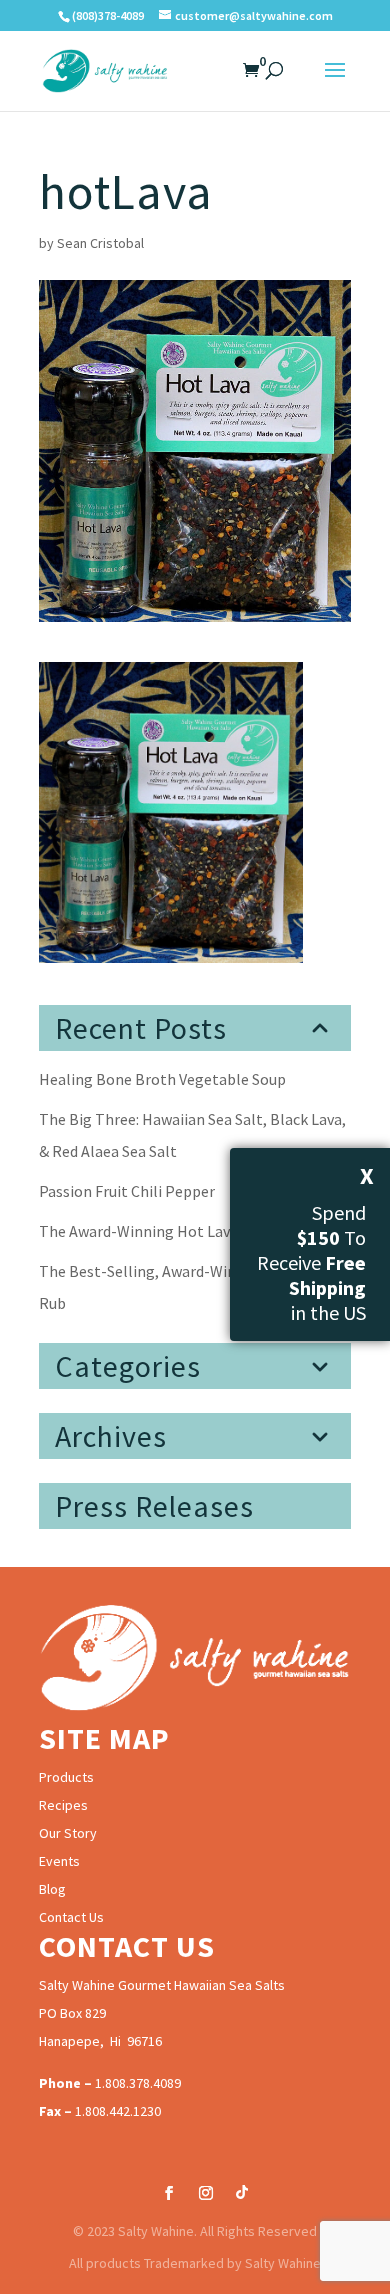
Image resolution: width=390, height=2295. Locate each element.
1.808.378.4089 (138, 2083)
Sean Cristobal (100, 243)
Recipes (63, 1805)
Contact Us (71, 1917)
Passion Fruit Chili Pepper (127, 1191)
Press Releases (154, 1506)
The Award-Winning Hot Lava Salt (154, 1231)
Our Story (68, 1833)
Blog (52, 1889)
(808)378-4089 (108, 15)
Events (59, 1861)
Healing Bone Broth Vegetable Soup (162, 1079)
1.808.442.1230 (118, 2111)
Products (66, 1777)
